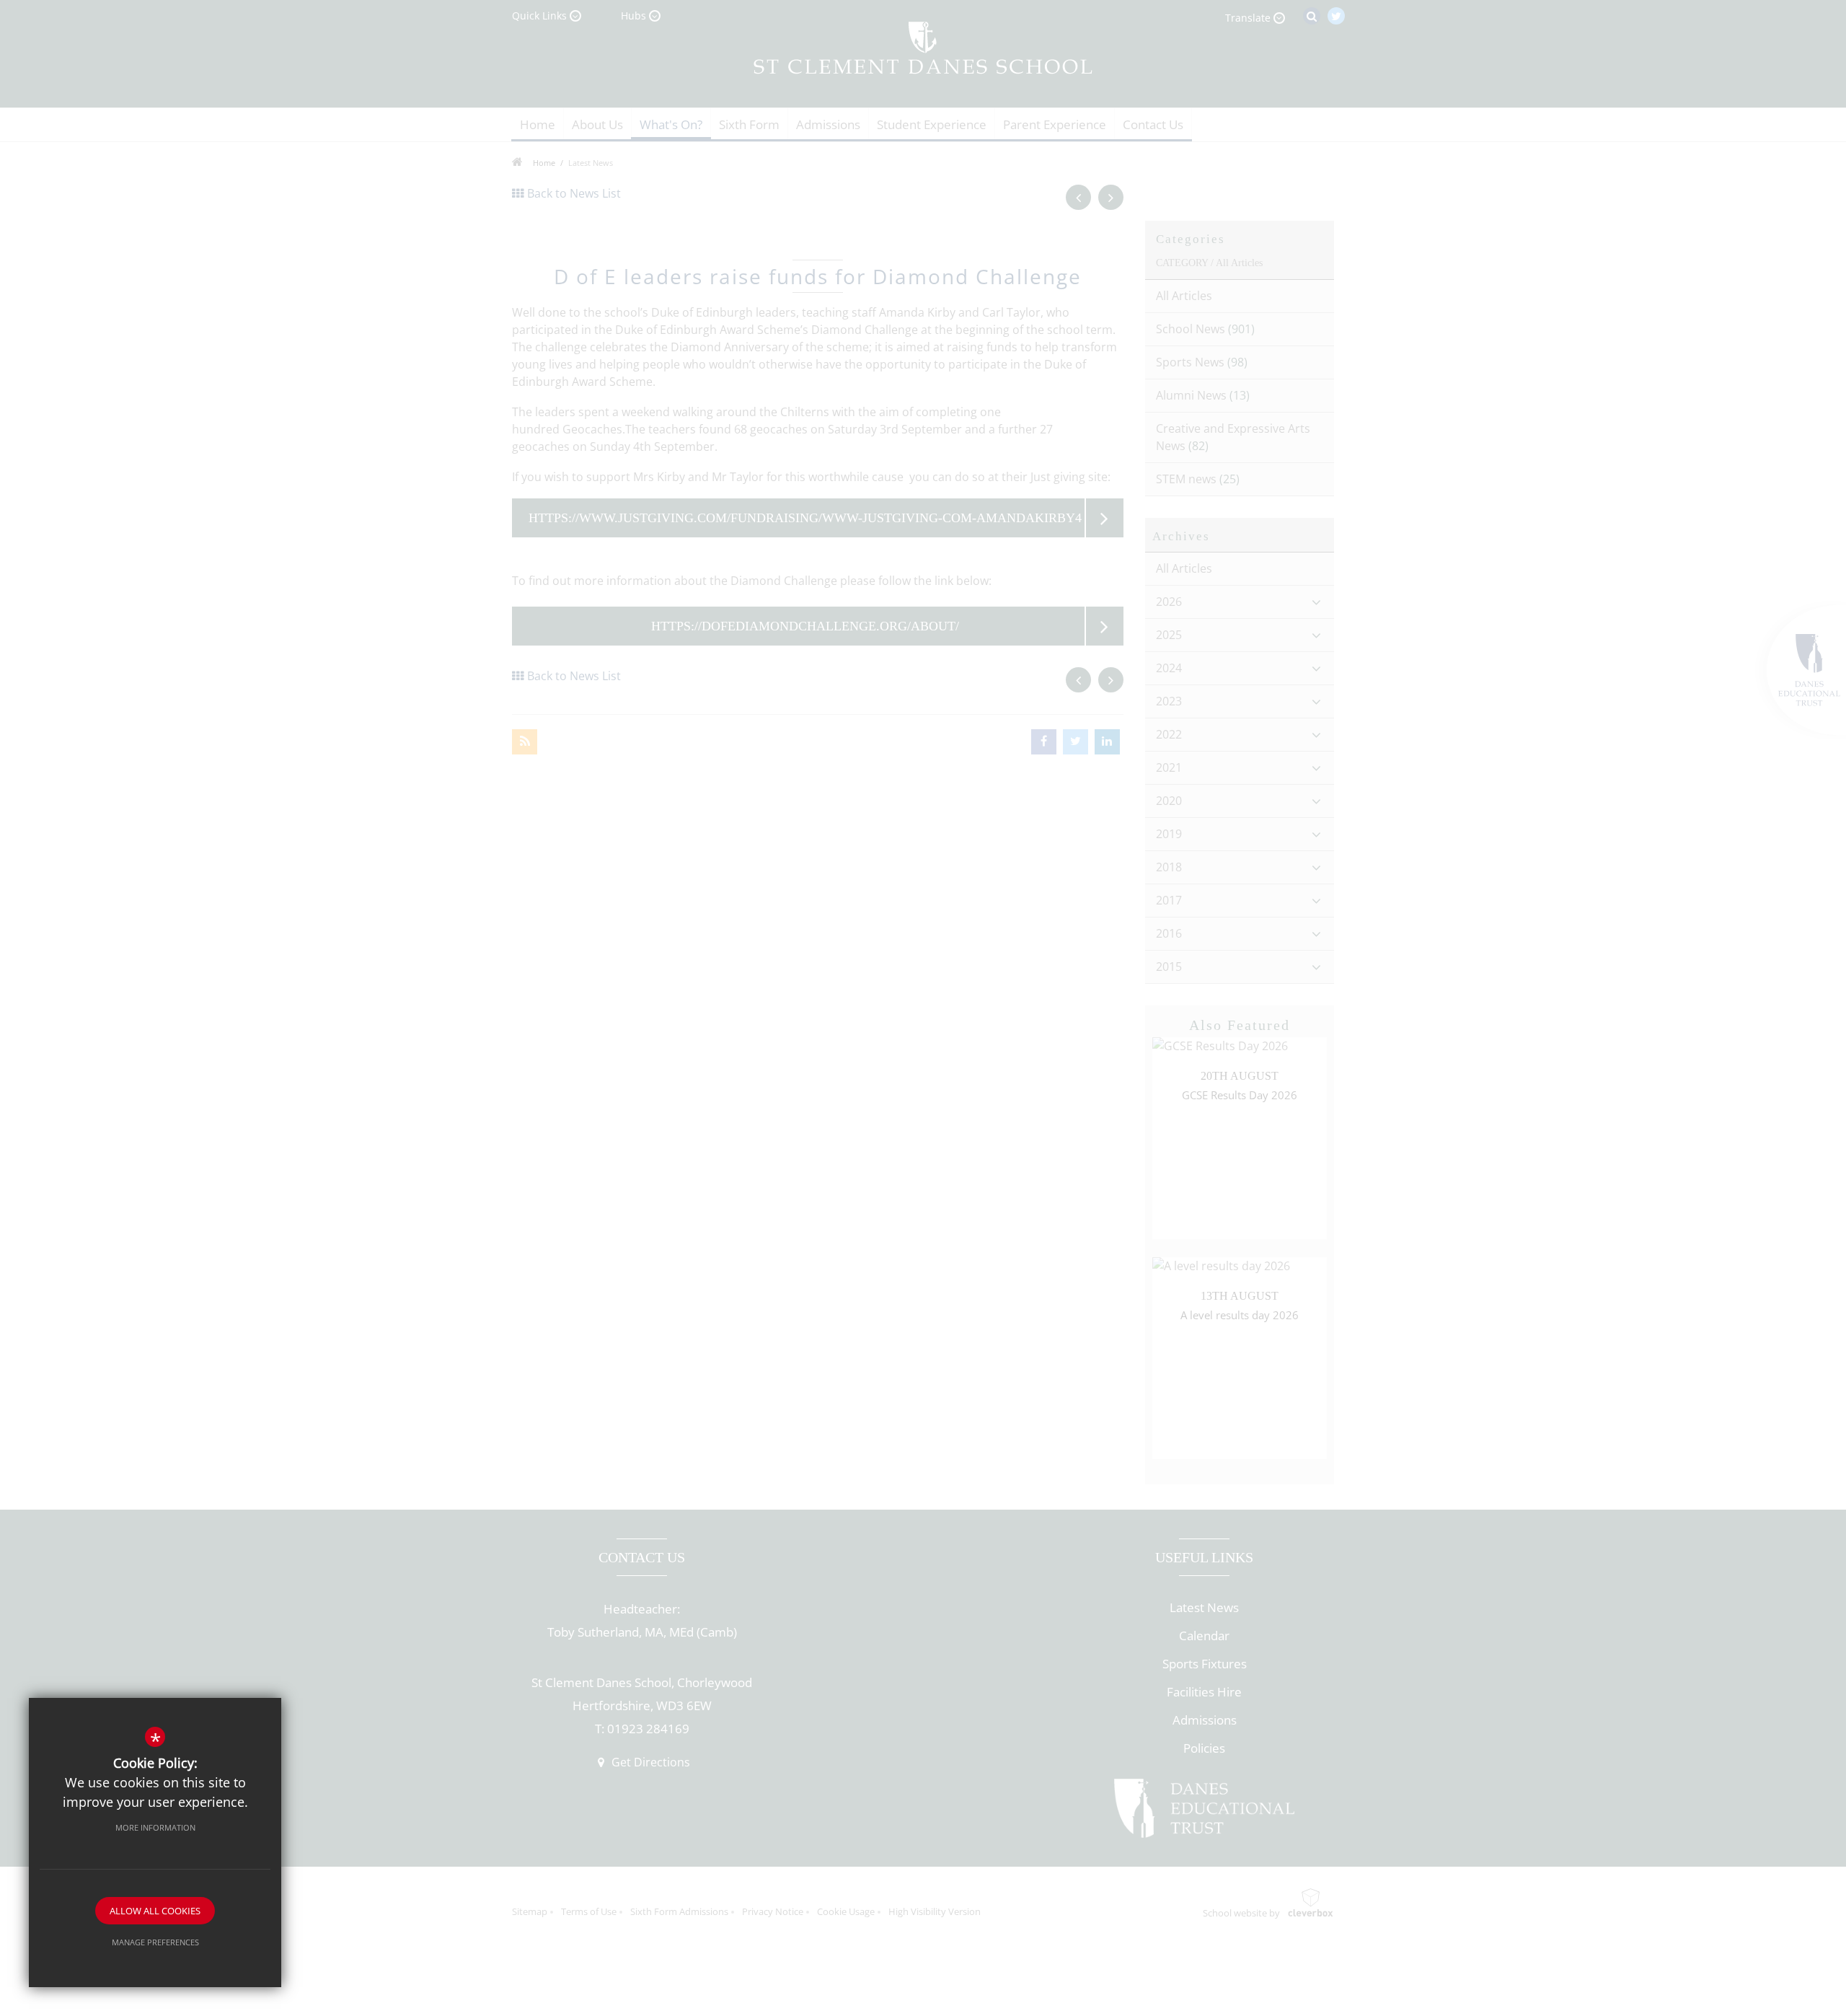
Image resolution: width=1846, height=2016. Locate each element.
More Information (155, 1827)
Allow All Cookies (155, 1911)
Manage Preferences (155, 1942)
